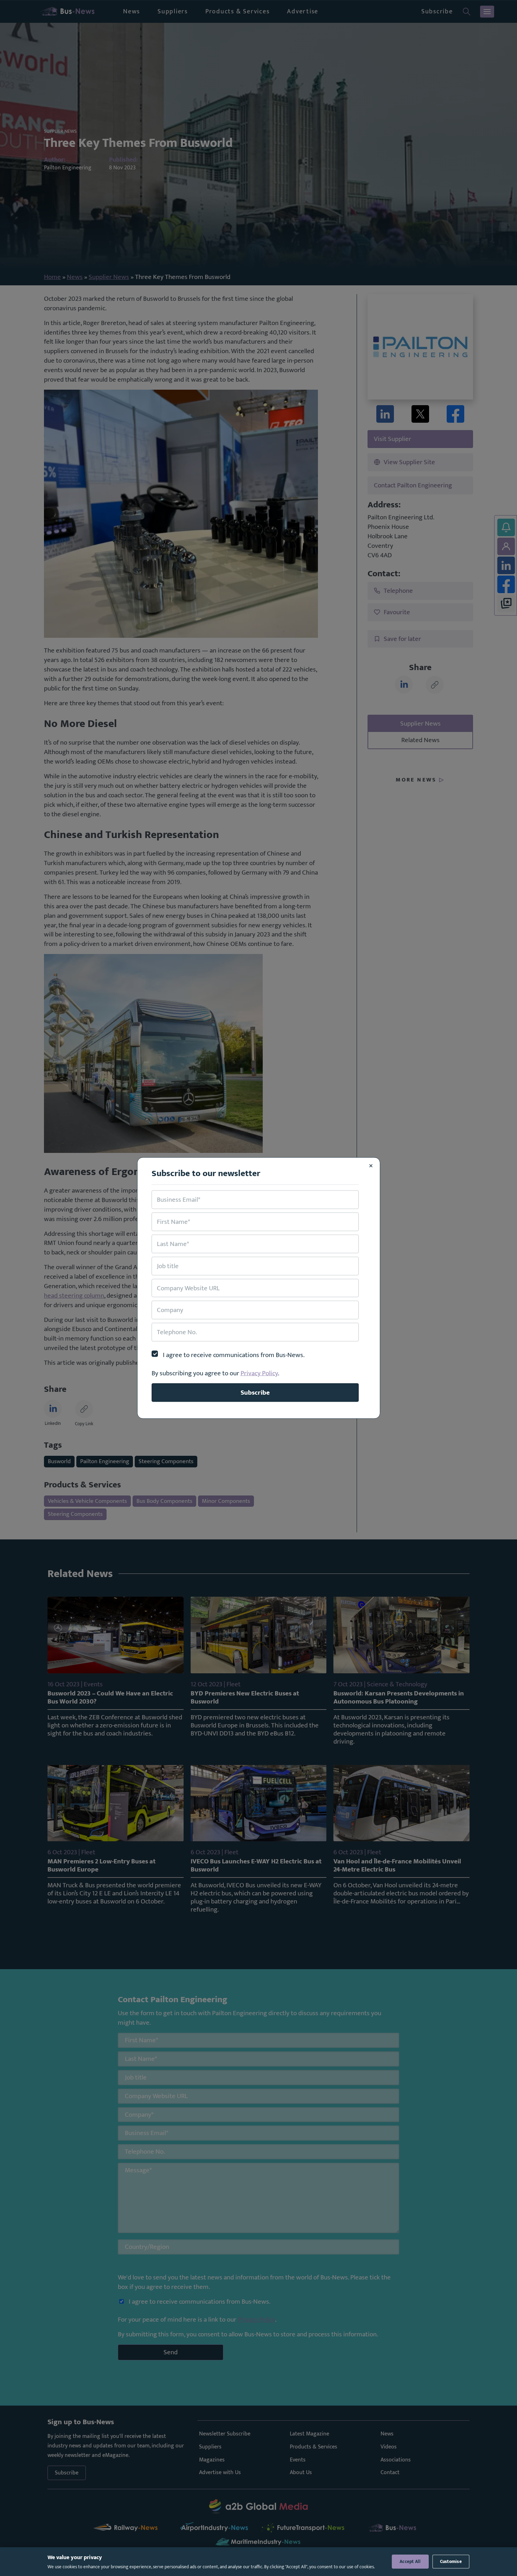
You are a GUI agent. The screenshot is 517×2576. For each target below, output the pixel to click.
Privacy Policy (259, 1373)
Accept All (410, 2562)
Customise (451, 2562)
